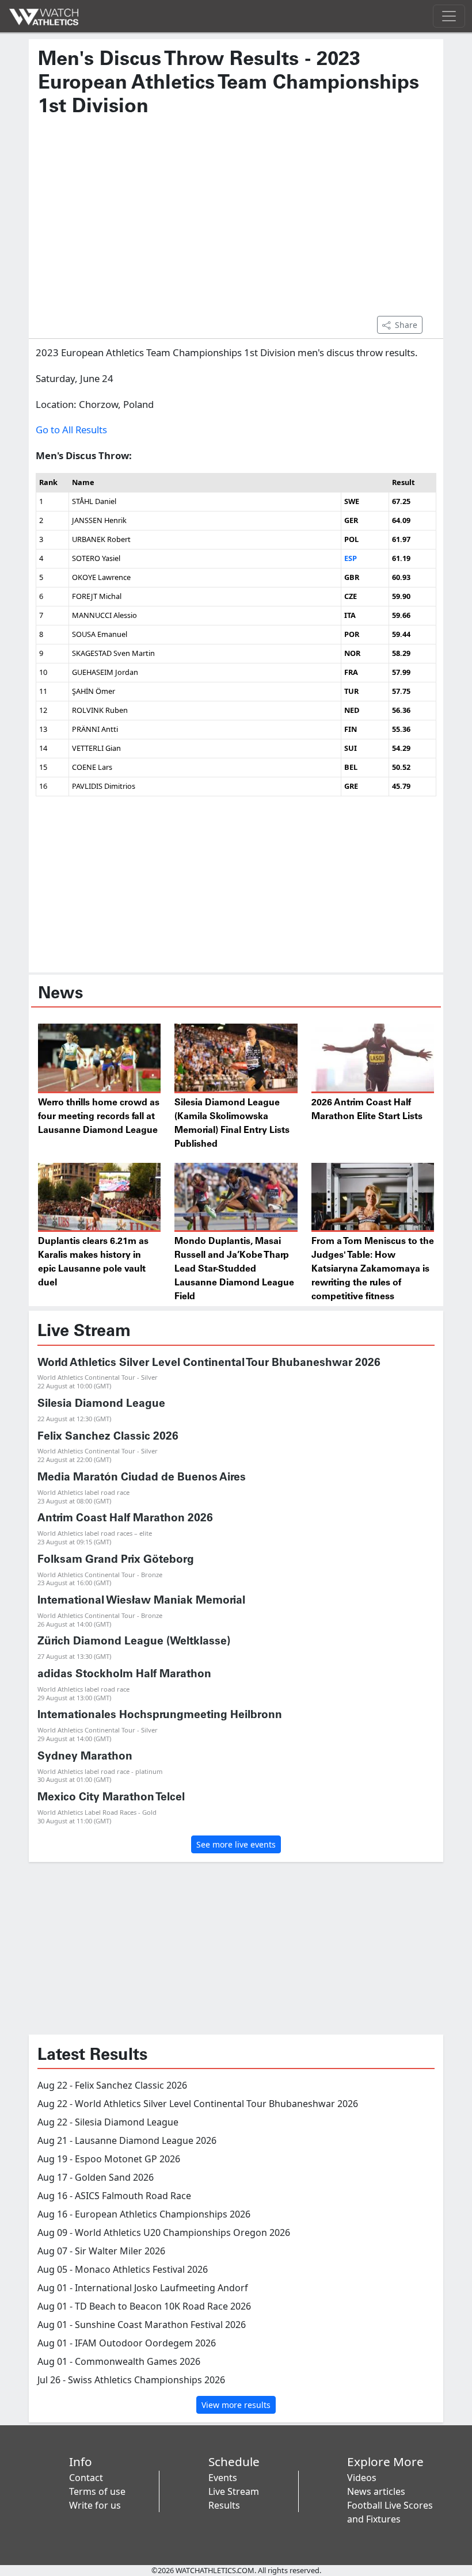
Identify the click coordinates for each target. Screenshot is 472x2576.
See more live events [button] (236, 1844)
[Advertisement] (236, 222)
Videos (362, 2478)
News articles (376, 2491)
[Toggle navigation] (449, 16)
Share (406, 325)
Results (224, 2505)
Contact (86, 2478)
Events (223, 2478)
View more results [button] (236, 2405)
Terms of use (97, 2491)
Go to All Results (71, 430)
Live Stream (234, 2491)
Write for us (95, 2505)
